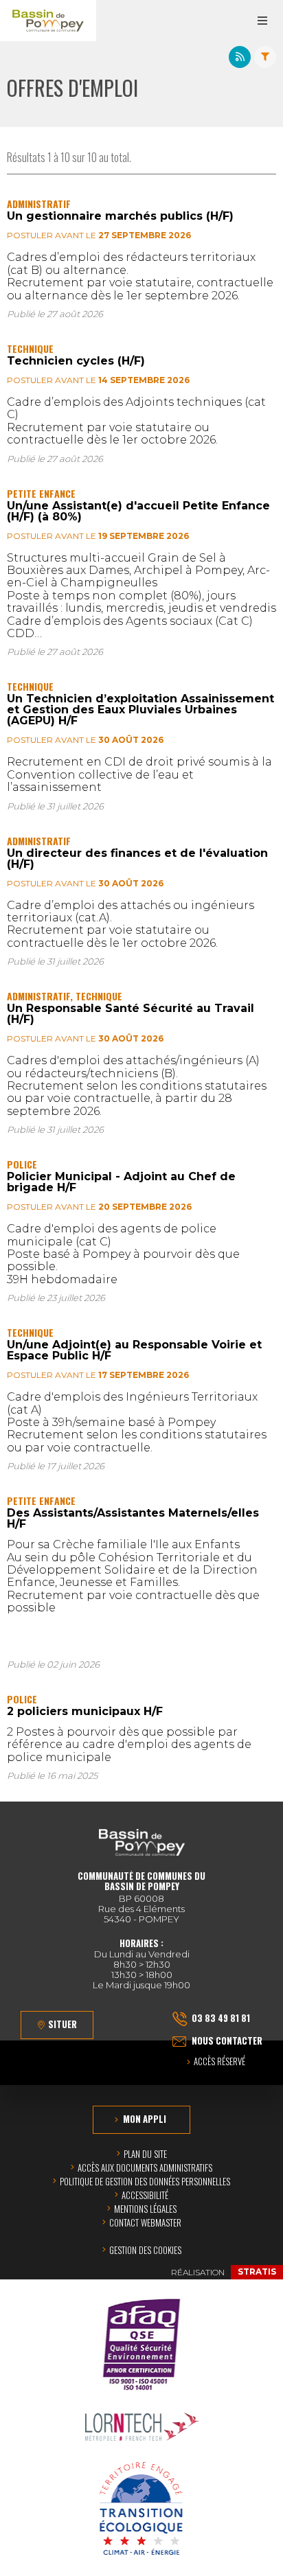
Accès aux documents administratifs (145, 2167)
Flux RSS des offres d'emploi (240, 57)
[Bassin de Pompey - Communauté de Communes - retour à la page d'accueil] (48, 21)
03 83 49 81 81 (221, 2018)
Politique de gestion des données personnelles (145, 2181)
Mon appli (145, 2119)
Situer (63, 2024)
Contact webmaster (145, 2222)
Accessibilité (145, 2195)
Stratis (257, 2272)
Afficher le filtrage (265, 57)
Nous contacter (227, 2040)
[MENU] (262, 21)
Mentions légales (145, 2209)
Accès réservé (219, 2062)
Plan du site (145, 2154)
